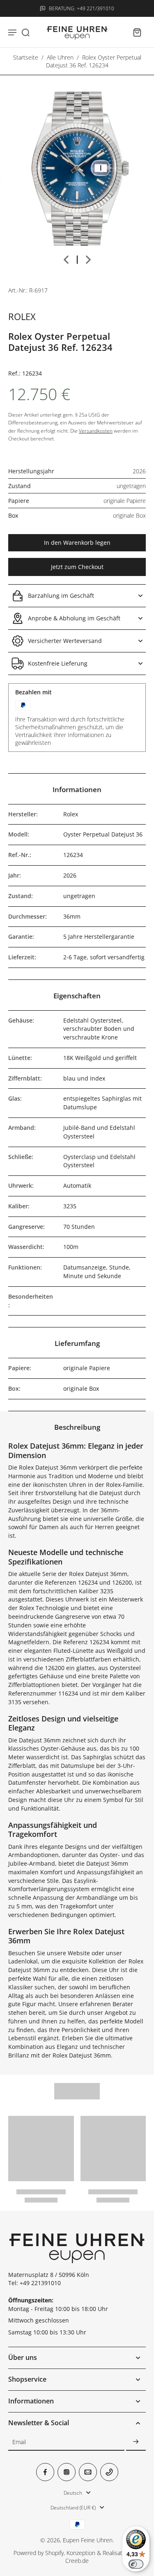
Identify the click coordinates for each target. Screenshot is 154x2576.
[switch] (136, 2564)
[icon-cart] (137, 32)
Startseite (26, 57)
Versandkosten (96, 431)
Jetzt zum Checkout (77, 567)
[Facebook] (45, 2472)
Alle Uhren (60, 57)
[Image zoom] (77, 169)
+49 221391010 (40, 2283)
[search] (25, 32)
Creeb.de (77, 2561)
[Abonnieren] (136, 2442)
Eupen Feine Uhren (88, 2540)
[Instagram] (67, 2472)
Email (19, 2442)
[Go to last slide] (66, 260)
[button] (77, 543)
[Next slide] (88, 260)
